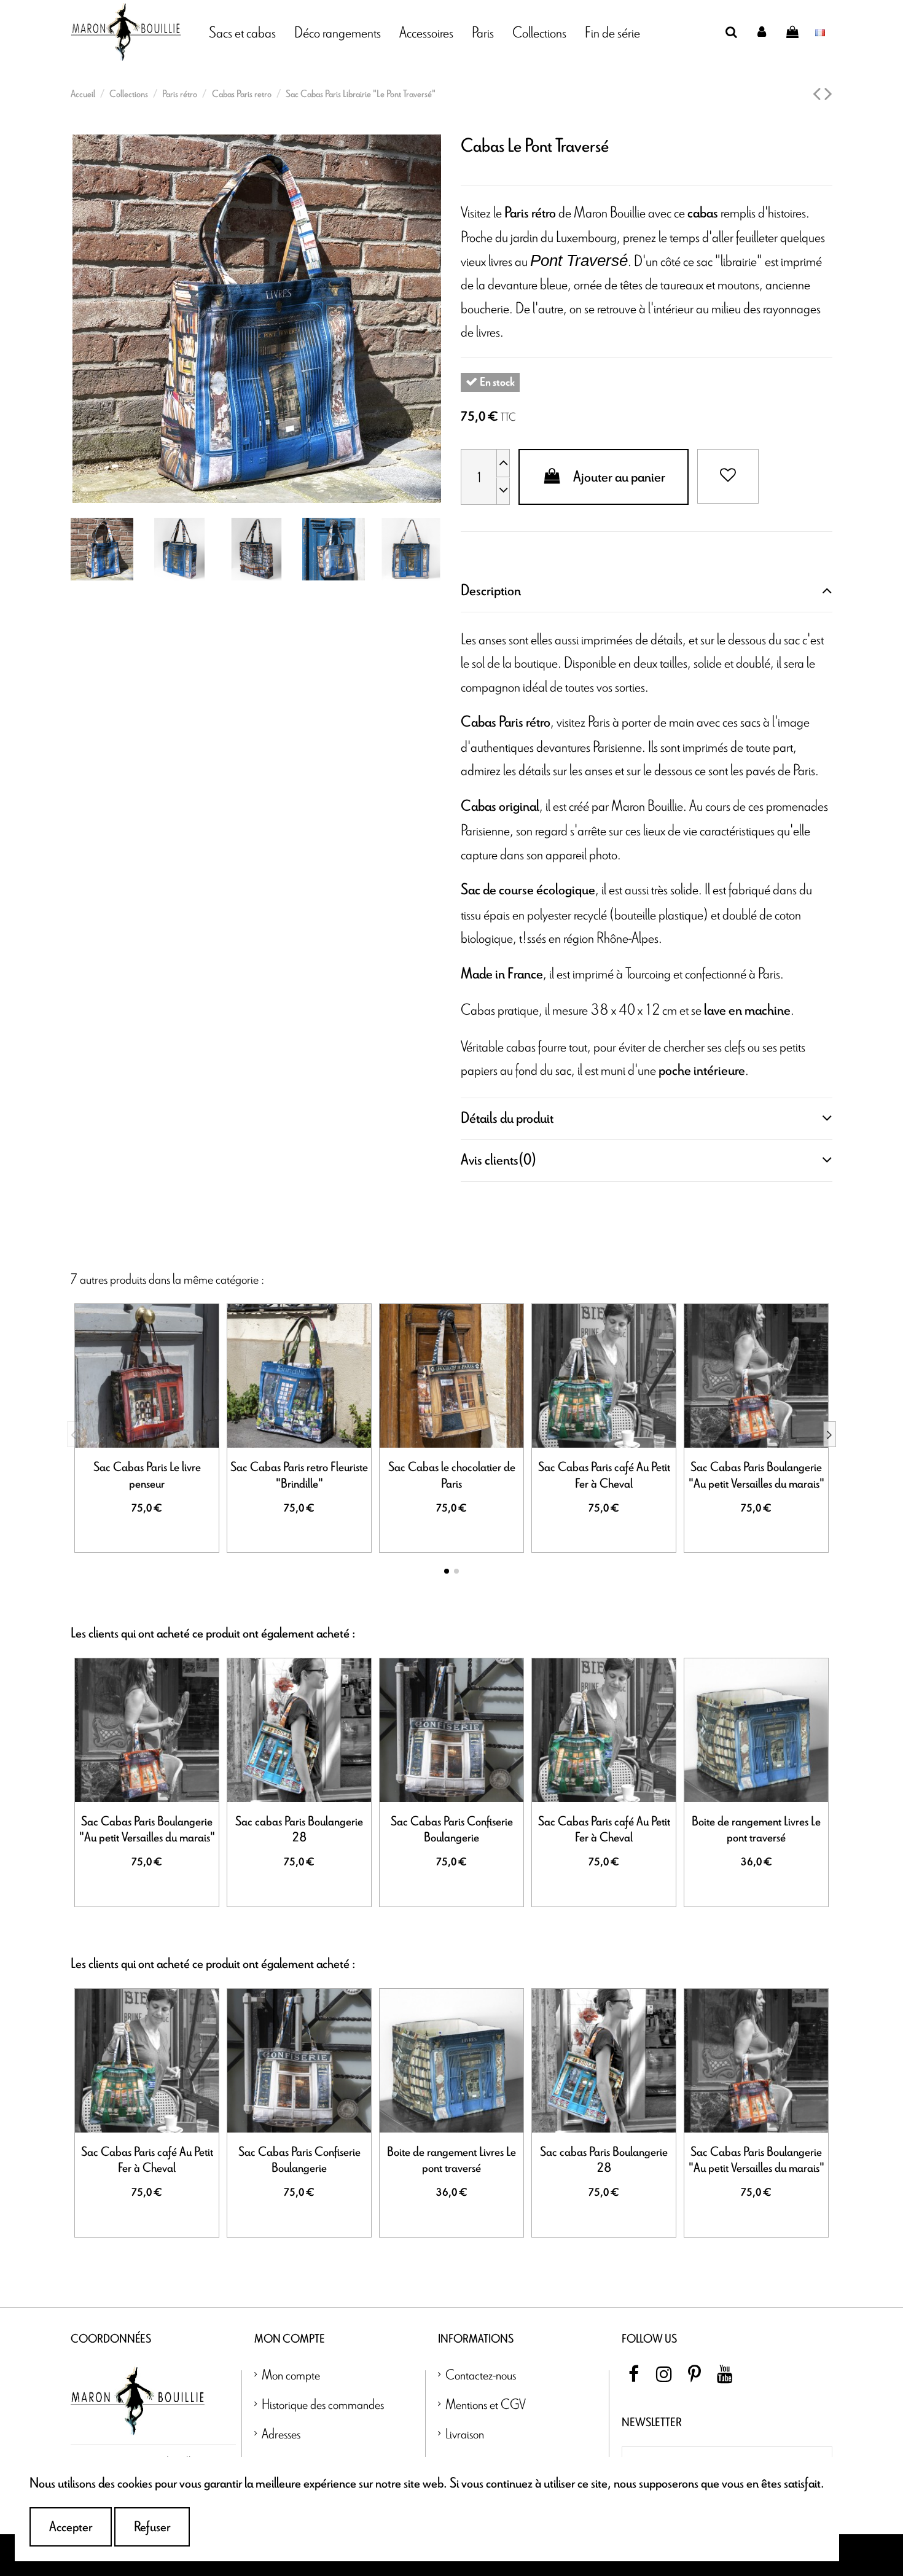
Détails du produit (507, 1118)
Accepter (71, 2527)
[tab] (647, 591)
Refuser (152, 2527)
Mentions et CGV (486, 2404)
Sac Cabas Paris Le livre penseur (147, 1475)
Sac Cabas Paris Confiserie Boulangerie (452, 1830)
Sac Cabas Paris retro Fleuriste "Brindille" (299, 1475)
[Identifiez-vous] (762, 32)
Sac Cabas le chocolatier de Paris (452, 1475)
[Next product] (828, 95)
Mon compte (291, 2374)
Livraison (465, 2433)
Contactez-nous (481, 2374)
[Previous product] (819, 95)
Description (491, 591)
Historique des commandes (323, 2404)
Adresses (281, 2433)
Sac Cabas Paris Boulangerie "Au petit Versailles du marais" (756, 1475)
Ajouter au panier (619, 477)
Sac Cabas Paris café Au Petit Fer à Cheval (604, 1475)
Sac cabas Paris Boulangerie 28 (299, 1830)
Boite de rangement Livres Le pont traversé (756, 1830)
